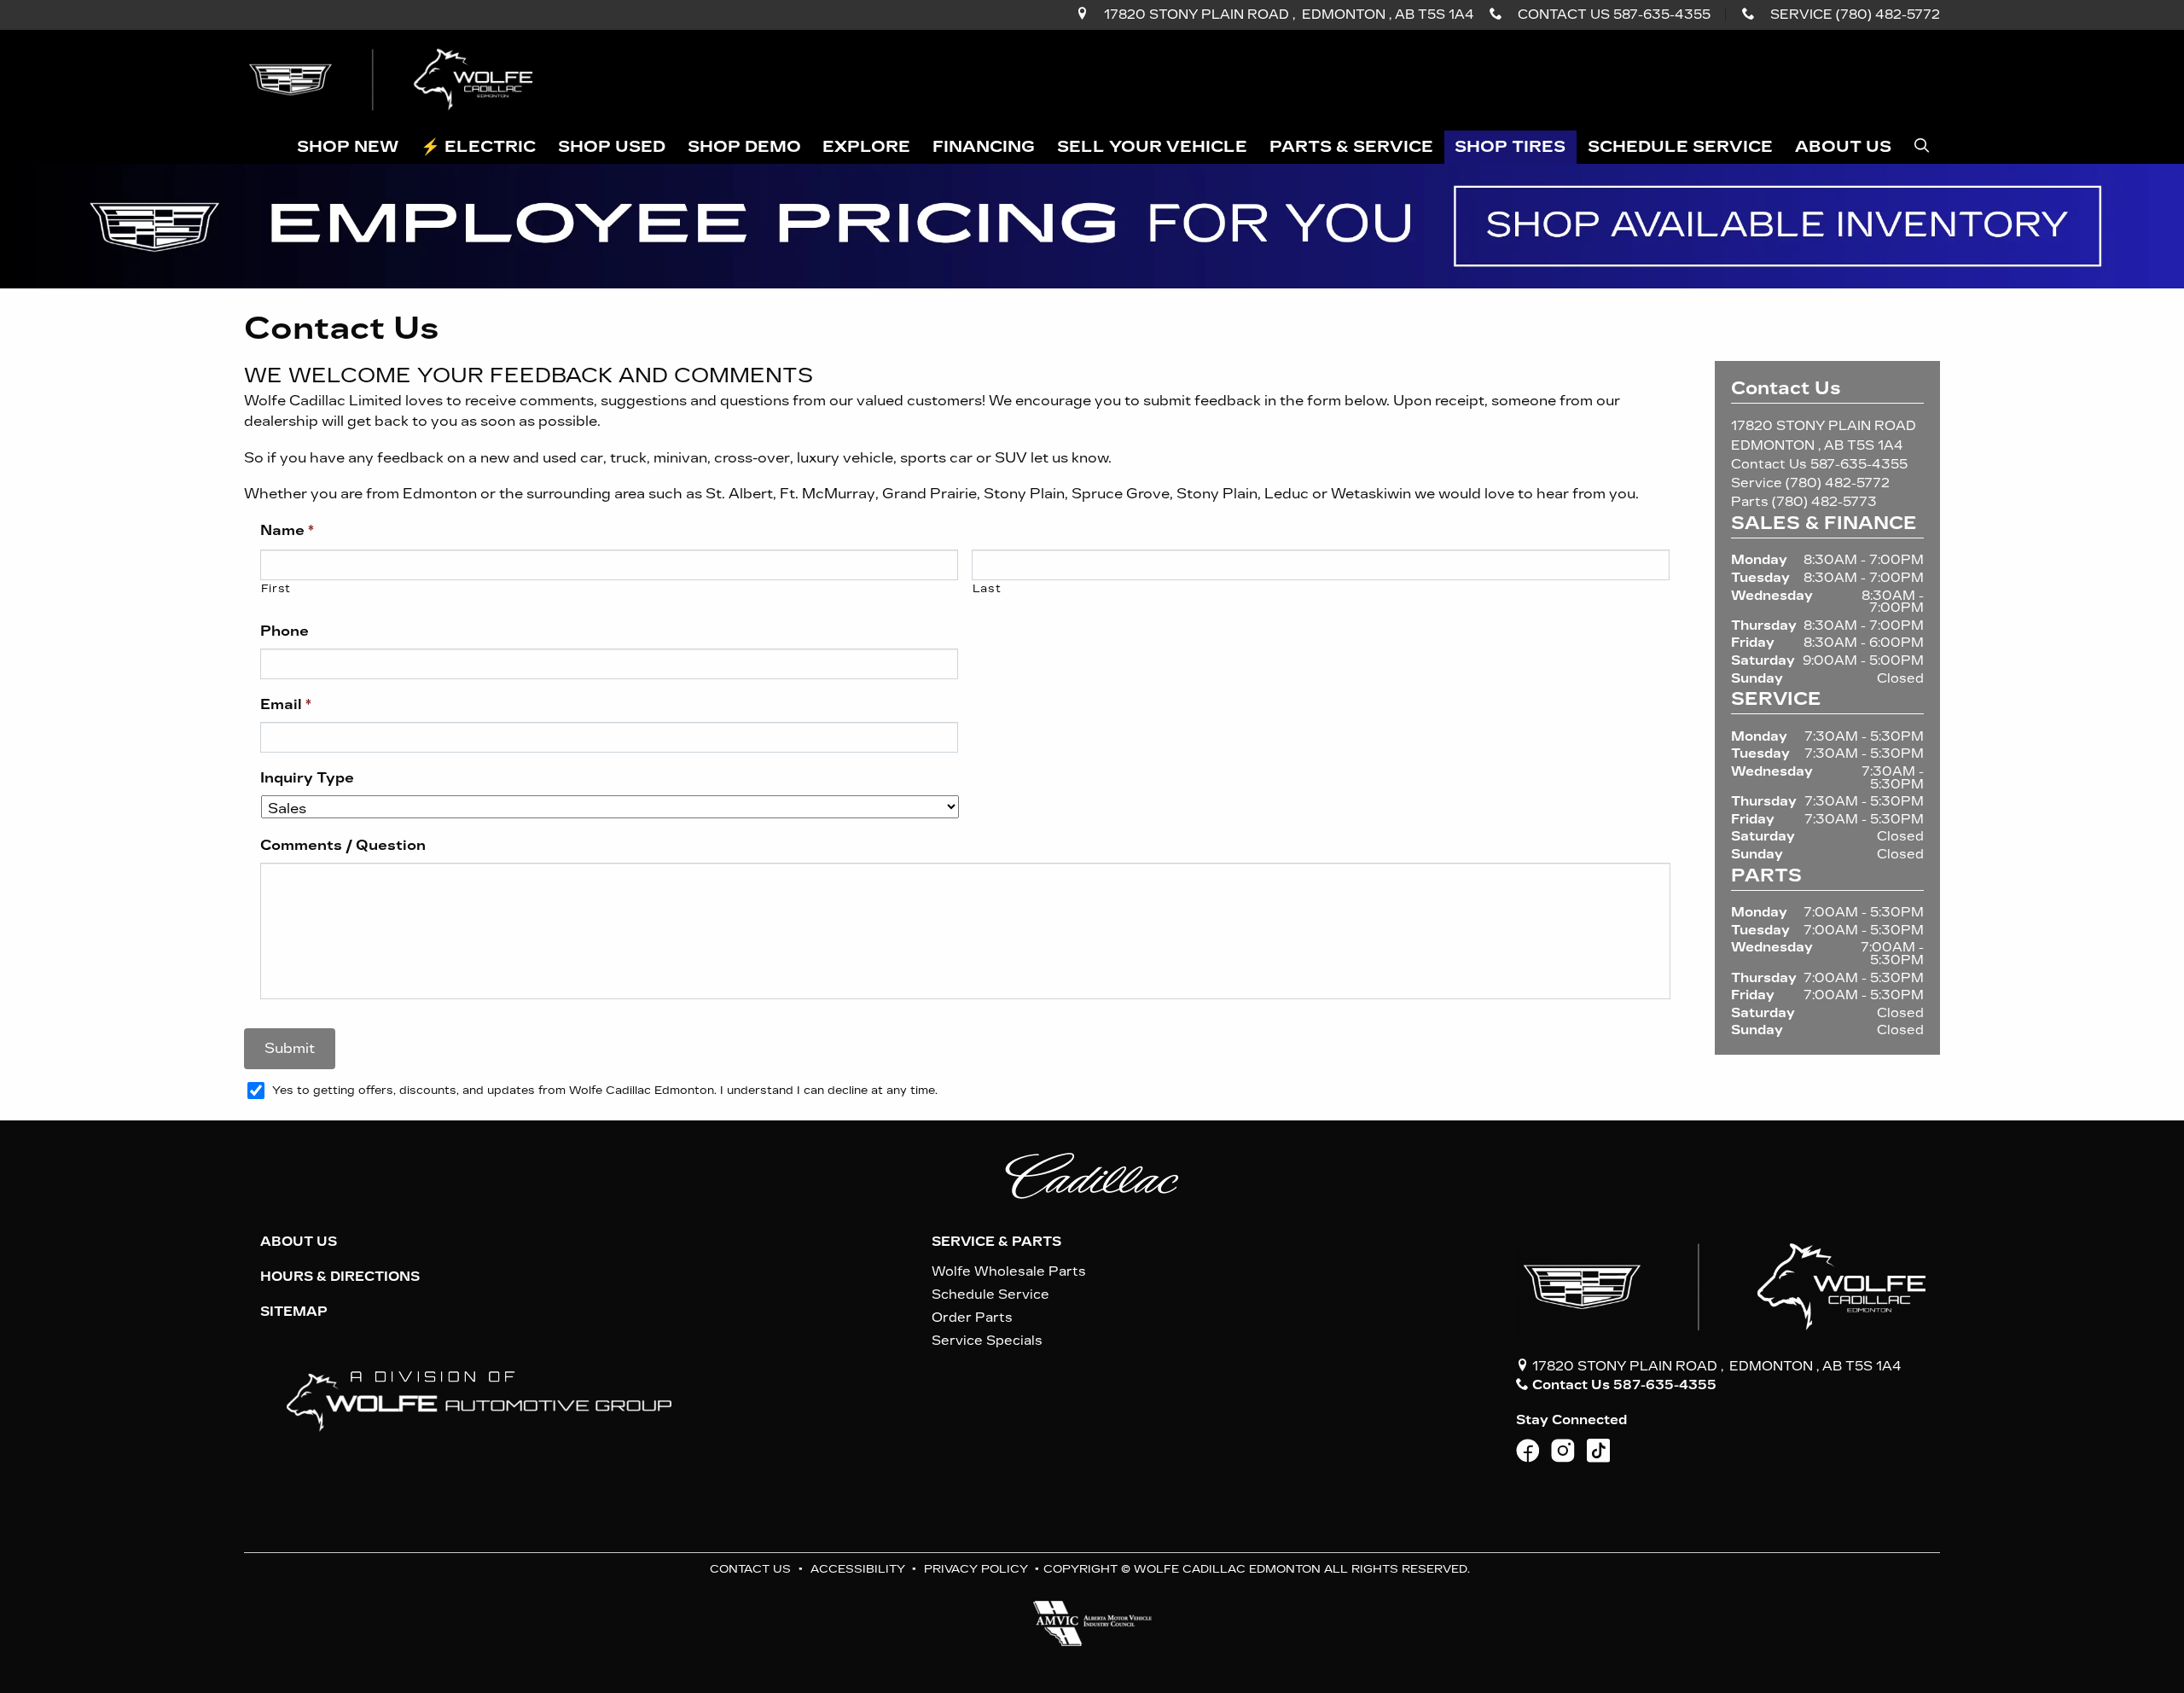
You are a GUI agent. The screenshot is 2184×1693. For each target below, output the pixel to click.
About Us (299, 1242)
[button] (349, 147)
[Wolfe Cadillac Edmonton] (393, 79)
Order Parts (972, 1318)
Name (287, 530)
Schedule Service (990, 1294)
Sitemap (294, 1312)
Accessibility (858, 1569)
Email (286, 704)
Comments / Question (343, 845)
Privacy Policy (976, 1569)
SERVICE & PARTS (996, 1242)
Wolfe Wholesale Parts (1009, 1271)
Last (987, 589)
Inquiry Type (307, 778)
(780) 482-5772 (1838, 483)
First (276, 589)
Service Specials (987, 1341)
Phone (285, 631)
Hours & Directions (340, 1277)
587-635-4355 (1859, 464)
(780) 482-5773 (1824, 502)
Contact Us (750, 1569)
